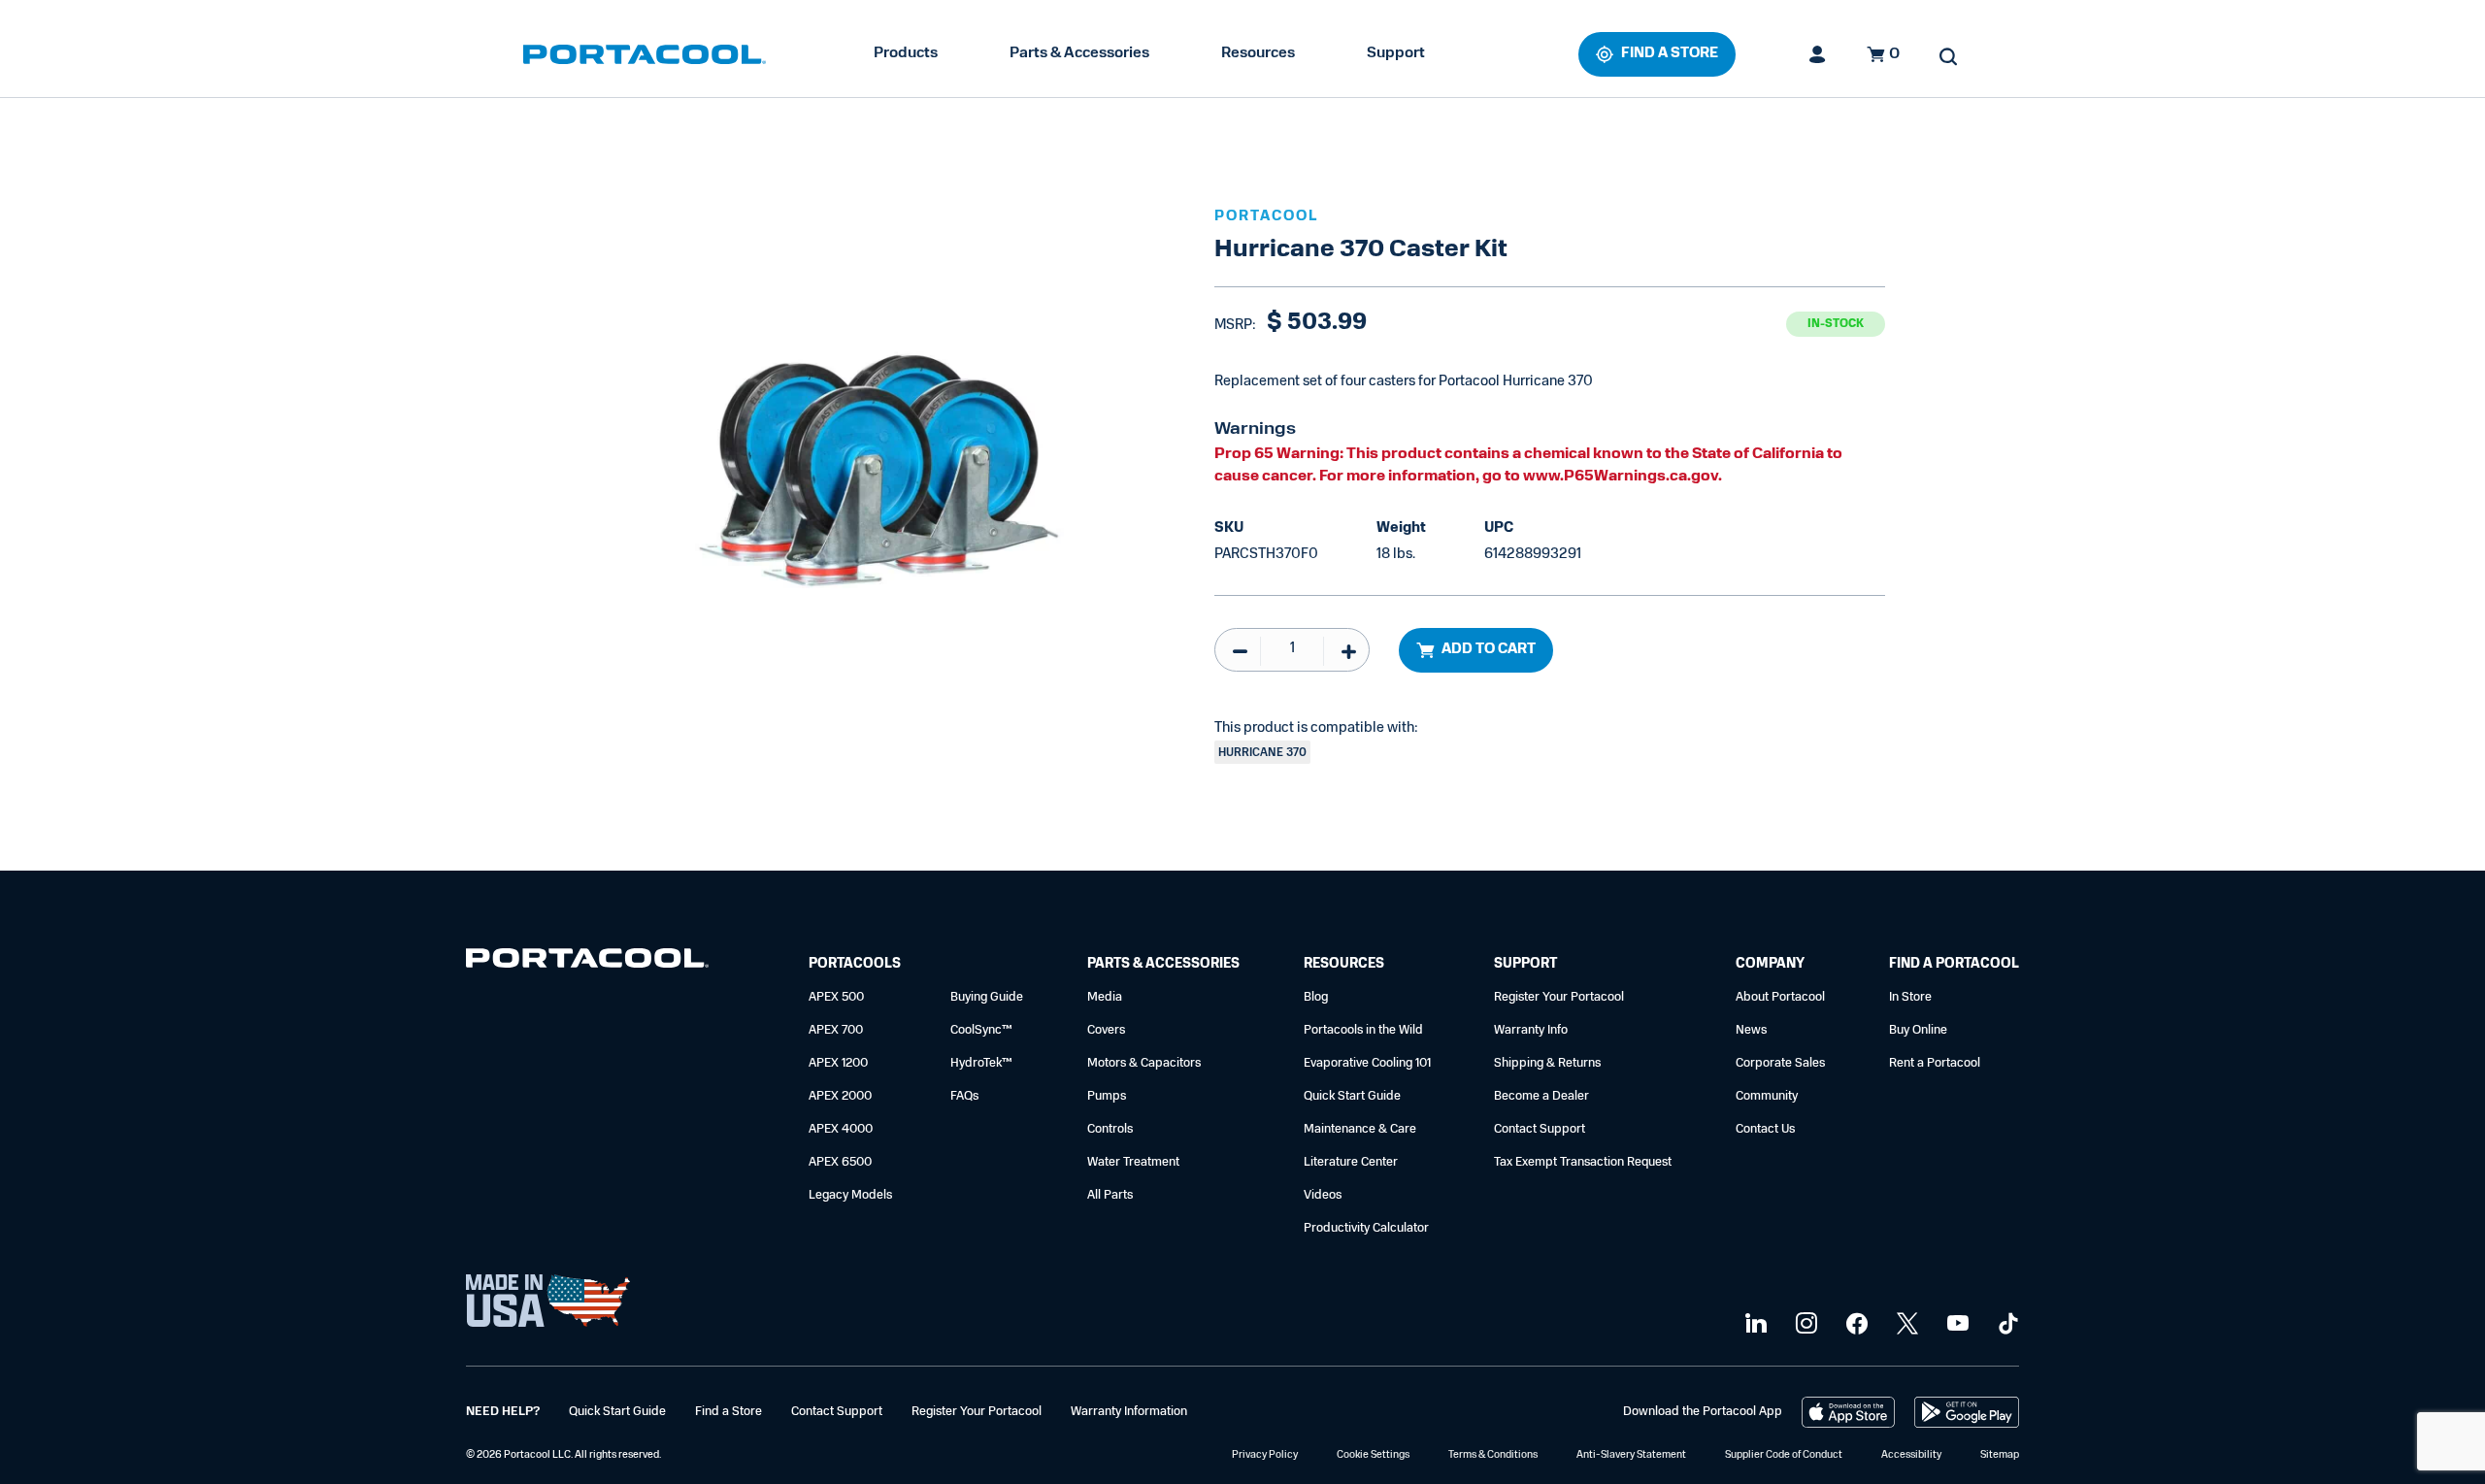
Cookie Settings (1373, 1455)
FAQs (964, 1096)
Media (1105, 997)
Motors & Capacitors (1144, 1063)
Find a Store (729, 1412)
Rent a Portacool (1935, 1063)
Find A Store (1670, 54)
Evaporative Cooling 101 (1367, 1063)
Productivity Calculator (1366, 1228)
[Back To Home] (645, 54)
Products (906, 53)
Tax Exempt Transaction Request (1583, 1162)
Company (1770, 964)
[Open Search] (1948, 56)
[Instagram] (1804, 1324)
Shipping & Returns (1547, 1063)
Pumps (1107, 1096)
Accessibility (1911, 1455)
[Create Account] (1818, 54)
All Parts (1110, 1195)
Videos (1323, 1195)
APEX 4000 (841, 1129)
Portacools (855, 964)
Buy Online (1918, 1030)
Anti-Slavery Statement (1631, 1455)
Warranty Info (1531, 1030)
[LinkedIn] (1754, 1324)
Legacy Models (850, 1195)
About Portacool (1780, 997)
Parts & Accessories (1079, 53)
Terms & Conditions (1493, 1455)
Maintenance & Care (1360, 1129)
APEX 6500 (840, 1162)
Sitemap (2000, 1455)
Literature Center (1351, 1162)
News (1751, 1030)
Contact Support (1540, 1129)
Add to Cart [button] (1489, 650)
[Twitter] (1905, 1324)
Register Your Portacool (1559, 997)
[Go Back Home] (587, 962)
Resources (1258, 53)
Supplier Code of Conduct (1784, 1455)
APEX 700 (836, 1030)
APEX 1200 (838, 1063)
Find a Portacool (1954, 964)
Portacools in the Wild (1363, 1030)
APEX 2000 (840, 1096)
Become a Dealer (1541, 1096)
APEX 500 (836, 997)
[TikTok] (2006, 1324)
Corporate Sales (1780, 1063)
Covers (1106, 1030)
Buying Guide (987, 997)
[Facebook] (1855, 1324)
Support (1396, 53)
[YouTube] (1955, 1324)
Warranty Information (1129, 1412)
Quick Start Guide (1352, 1096)
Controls (1110, 1129)
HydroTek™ (981, 1063)
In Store (1910, 997)
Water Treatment (1133, 1162)
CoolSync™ (981, 1030)
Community (1767, 1096)
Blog (1316, 997)
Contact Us (1765, 1129)
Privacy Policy (1265, 1455)
